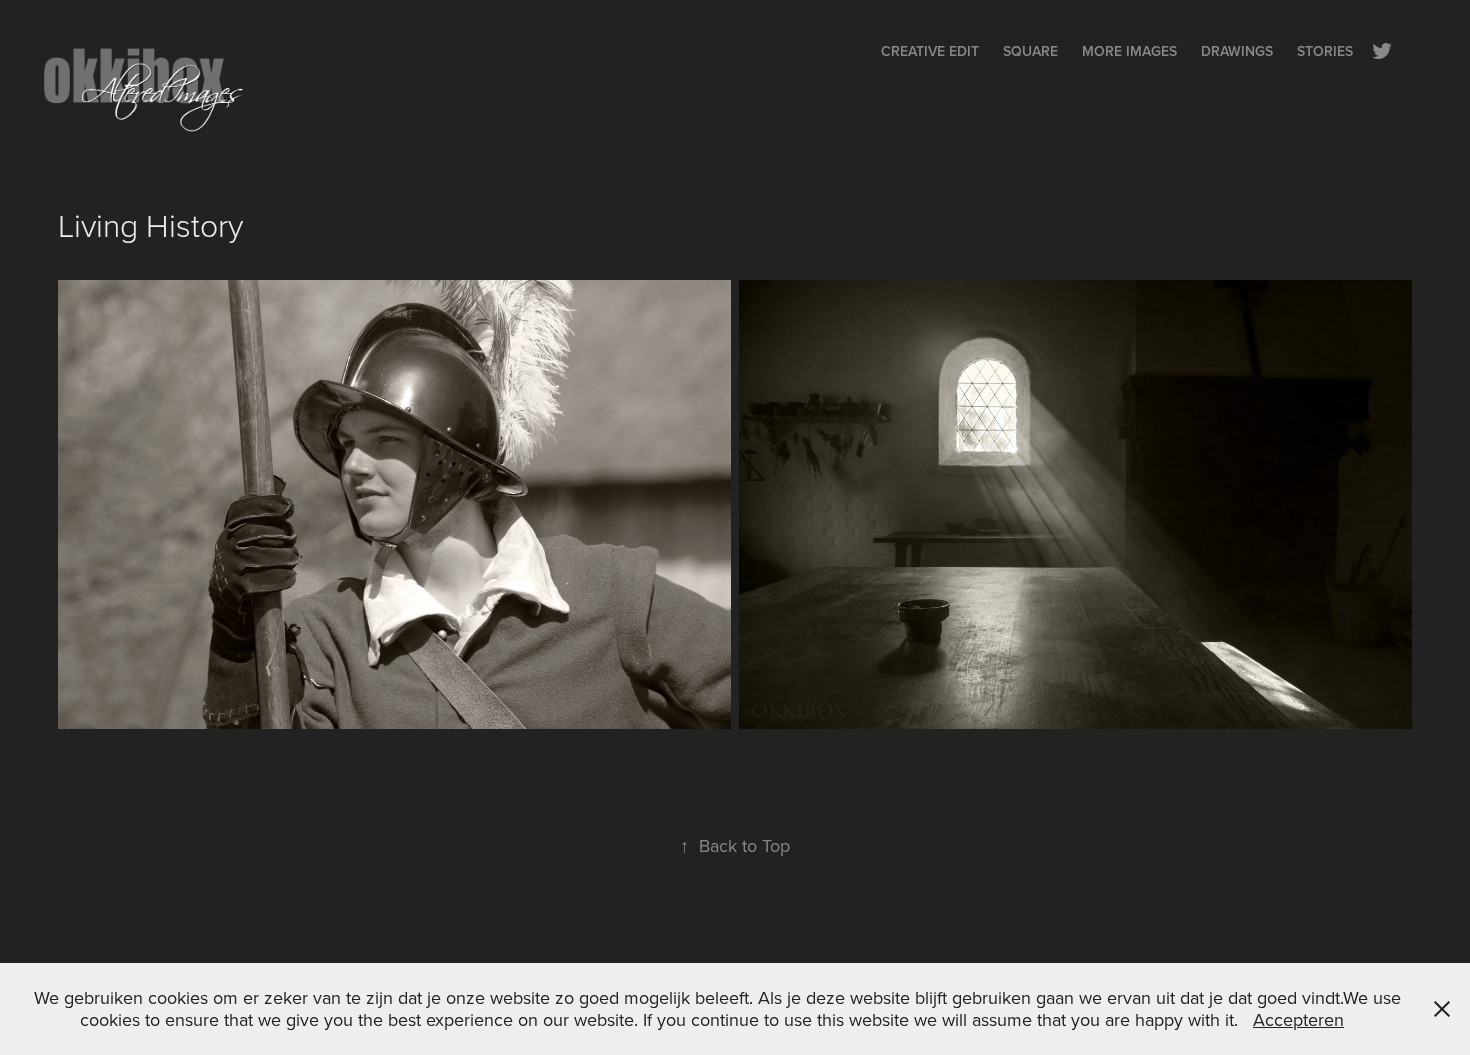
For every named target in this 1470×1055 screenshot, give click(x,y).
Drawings (1237, 51)
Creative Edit (930, 51)
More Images (1129, 51)
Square (1030, 51)
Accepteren (1298, 1019)
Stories (1325, 51)
